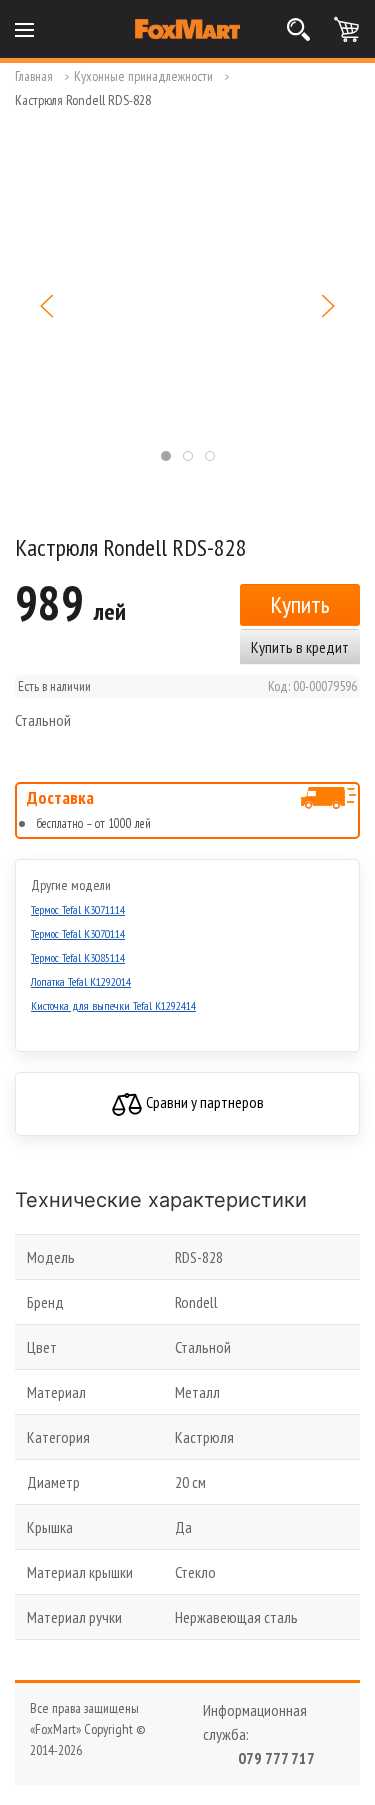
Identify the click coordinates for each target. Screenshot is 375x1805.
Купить (300, 604)
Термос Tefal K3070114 (78, 933)
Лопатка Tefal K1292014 (81, 981)
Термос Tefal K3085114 (78, 957)
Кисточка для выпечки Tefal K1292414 (113, 1005)
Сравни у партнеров (203, 1102)
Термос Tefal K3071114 (78, 909)
